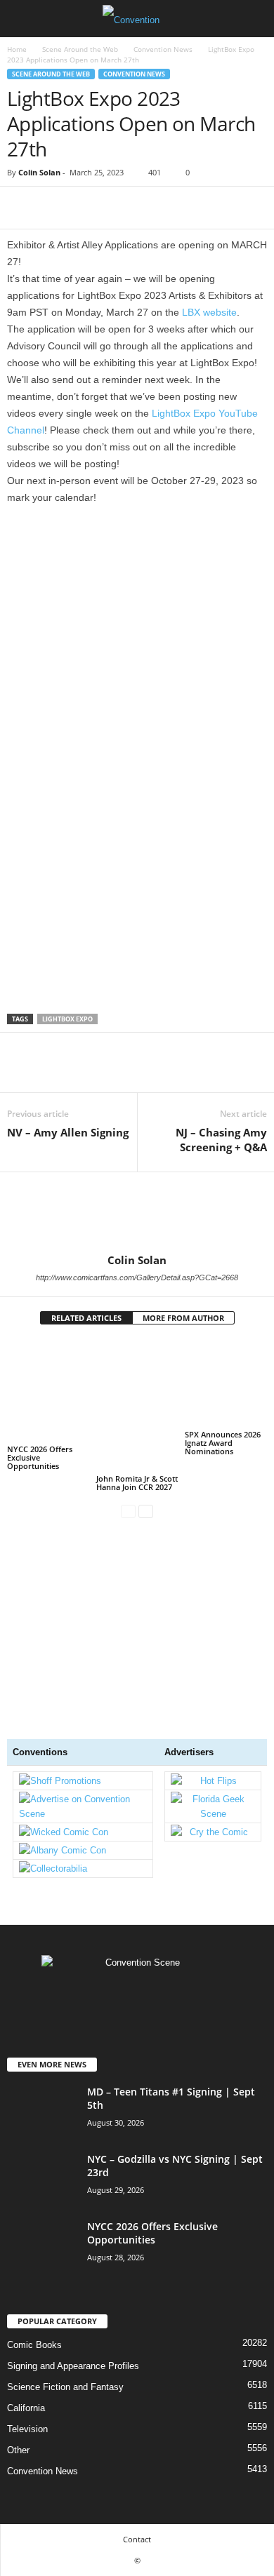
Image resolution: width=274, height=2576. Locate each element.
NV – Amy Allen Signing (68, 1132)
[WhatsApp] (118, 208)
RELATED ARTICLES (86, 1318)
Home (17, 49)
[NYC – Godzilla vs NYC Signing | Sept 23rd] (42, 2179)
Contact (137, 2539)
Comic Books (34, 2345)
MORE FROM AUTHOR (183, 1318)
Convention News (163, 49)
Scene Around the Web (80, 49)
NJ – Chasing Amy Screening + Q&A (221, 1140)
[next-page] (146, 1511)
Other (18, 2450)
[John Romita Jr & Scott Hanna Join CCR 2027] (137, 1406)
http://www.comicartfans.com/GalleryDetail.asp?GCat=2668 (137, 1277)
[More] (151, 208)
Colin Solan (39, 172)
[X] (53, 208)
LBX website (209, 312)
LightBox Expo (67, 1019)
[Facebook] (21, 208)
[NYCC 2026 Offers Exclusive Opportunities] (48, 1391)
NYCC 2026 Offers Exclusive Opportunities (40, 1457)
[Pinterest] (86, 208)
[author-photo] (137, 1213)
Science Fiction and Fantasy (65, 2387)
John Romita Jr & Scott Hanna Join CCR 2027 (137, 1483)
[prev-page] (128, 1511)
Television (27, 2429)
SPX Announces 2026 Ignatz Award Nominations (223, 1443)
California (26, 2408)
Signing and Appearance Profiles (73, 2366)
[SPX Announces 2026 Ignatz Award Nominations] (226, 1383)
